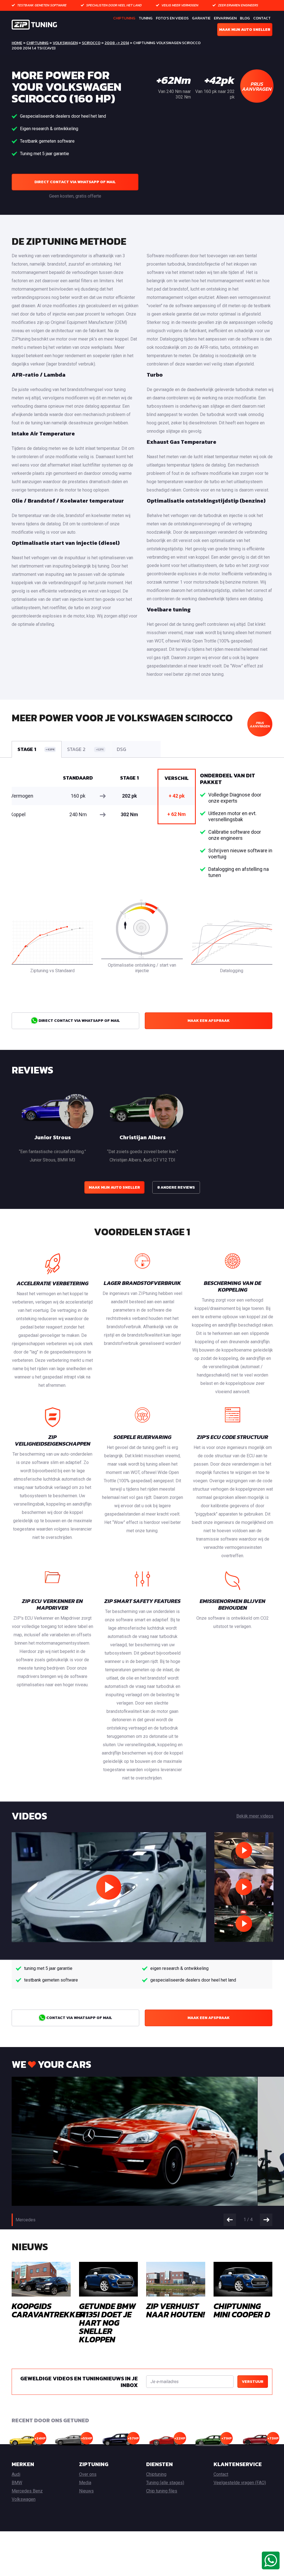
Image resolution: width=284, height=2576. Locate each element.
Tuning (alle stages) (165, 2483)
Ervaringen (225, 18)
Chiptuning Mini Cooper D (242, 2310)
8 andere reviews (176, 1187)
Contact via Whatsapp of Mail (79, 2018)
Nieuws (86, 2491)
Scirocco (91, 43)
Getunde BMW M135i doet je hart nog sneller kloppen (107, 2323)
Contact (262, 18)
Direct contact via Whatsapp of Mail (75, 182)
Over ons (88, 2474)
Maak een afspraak (209, 1021)
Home (17, 43)
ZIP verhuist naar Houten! (175, 2310)
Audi (16, 2474)
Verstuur (253, 2382)
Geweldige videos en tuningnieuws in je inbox (79, 2382)
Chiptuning (124, 18)
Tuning (146, 18)
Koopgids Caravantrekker (48, 2310)
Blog (245, 18)
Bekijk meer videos (255, 1816)
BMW (17, 2483)
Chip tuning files (162, 2491)
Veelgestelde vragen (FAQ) (240, 2483)
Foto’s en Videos (172, 18)
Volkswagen (65, 43)
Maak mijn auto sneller (245, 30)
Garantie (201, 18)
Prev (230, 2220)
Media (85, 2483)
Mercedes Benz (27, 2491)
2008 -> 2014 (117, 43)
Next (266, 2220)
